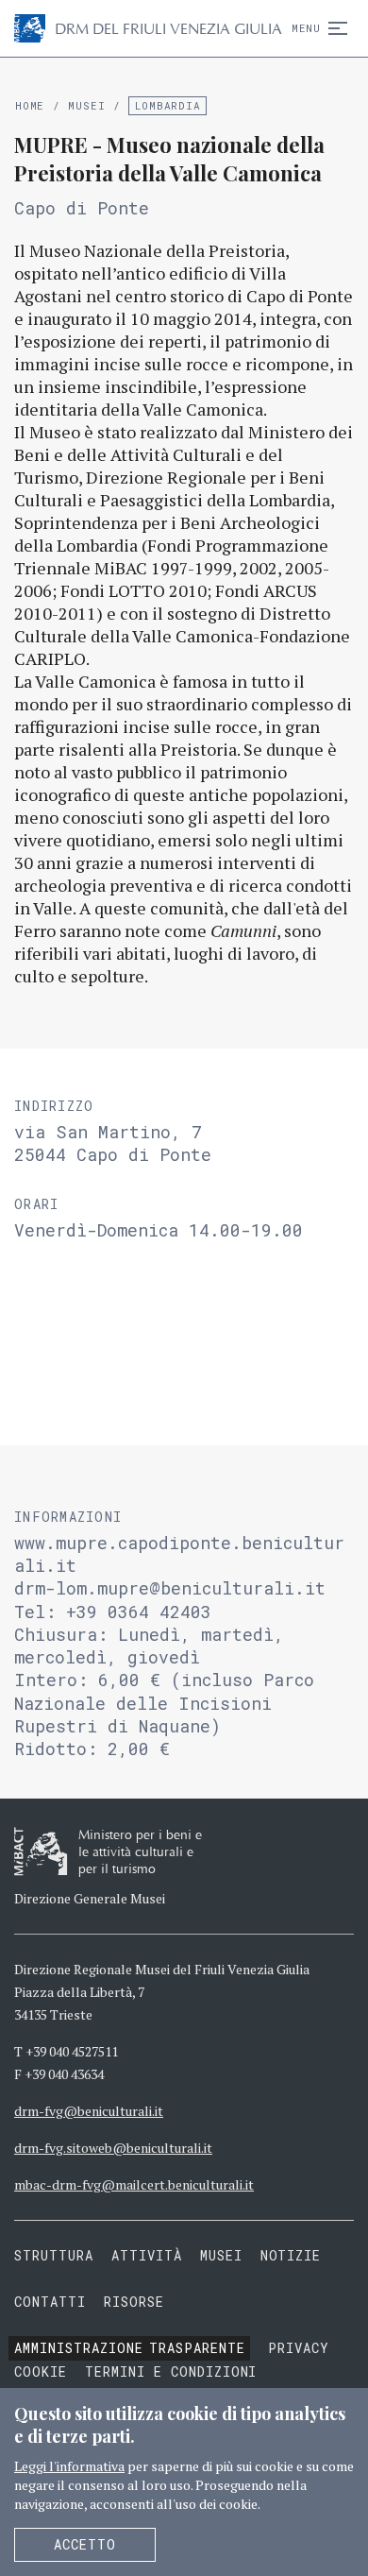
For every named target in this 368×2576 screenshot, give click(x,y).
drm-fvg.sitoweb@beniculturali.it (113, 2148)
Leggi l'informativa (69, 2466)
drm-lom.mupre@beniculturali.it (170, 1588)
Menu (306, 28)
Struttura (54, 2255)
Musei (86, 105)
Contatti (50, 2302)
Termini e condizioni (171, 2371)
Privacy (299, 2348)
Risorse (134, 2302)
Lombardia (168, 105)
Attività (147, 2255)
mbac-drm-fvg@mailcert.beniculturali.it (134, 2184)
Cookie (41, 2371)
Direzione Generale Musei (90, 1898)
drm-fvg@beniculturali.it (89, 2111)
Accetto (85, 2544)
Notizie (291, 2255)
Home (30, 105)
